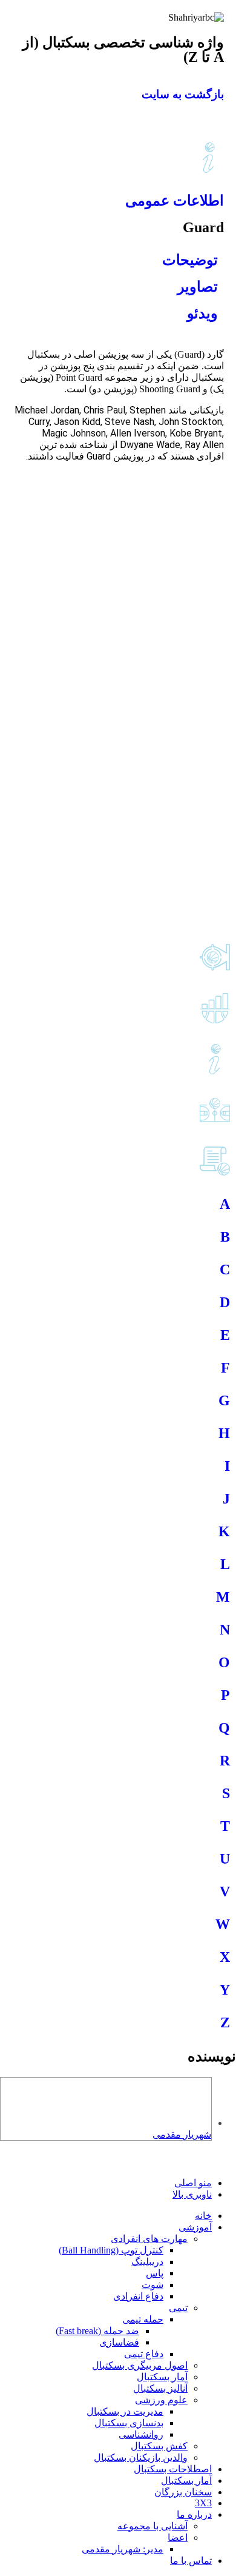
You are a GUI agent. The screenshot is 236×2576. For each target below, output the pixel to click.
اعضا (178, 2538)
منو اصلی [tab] (193, 2183)
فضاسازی (119, 2342)
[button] (229, 2162)
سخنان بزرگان (183, 2492)
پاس (155, 2273)
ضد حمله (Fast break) (97, 2331)
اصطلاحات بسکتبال (173, 2469)
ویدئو (202, 313)
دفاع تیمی (144, 2354)
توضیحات (190, 260)
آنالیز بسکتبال (160, 2388)
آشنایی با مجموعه (152, 2526)
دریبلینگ (147, 2262)
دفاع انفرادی (138, 2296)
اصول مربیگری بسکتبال (140, 2365)
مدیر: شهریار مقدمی (123, 2549)
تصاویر (198, 287)
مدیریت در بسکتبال (125, 2411)
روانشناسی (141, 2434)
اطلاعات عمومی (175, 201)
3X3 (203, 2503)
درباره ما (194, 2514)
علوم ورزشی (161, 2400)
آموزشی (195, 2227)
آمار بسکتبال (162, 2377)
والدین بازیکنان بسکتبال (141, 2457)
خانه (203, 2216)
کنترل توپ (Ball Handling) (111, 2250)
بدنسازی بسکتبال (129, 2423)
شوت (152, 2285)
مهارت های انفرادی (149, 2239)
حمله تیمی (143, 2319)
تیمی (178, 2308)
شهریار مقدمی (182, 2134)
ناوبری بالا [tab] (192, 2194)
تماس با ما (191, 2561)
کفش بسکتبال (159, 2446)
